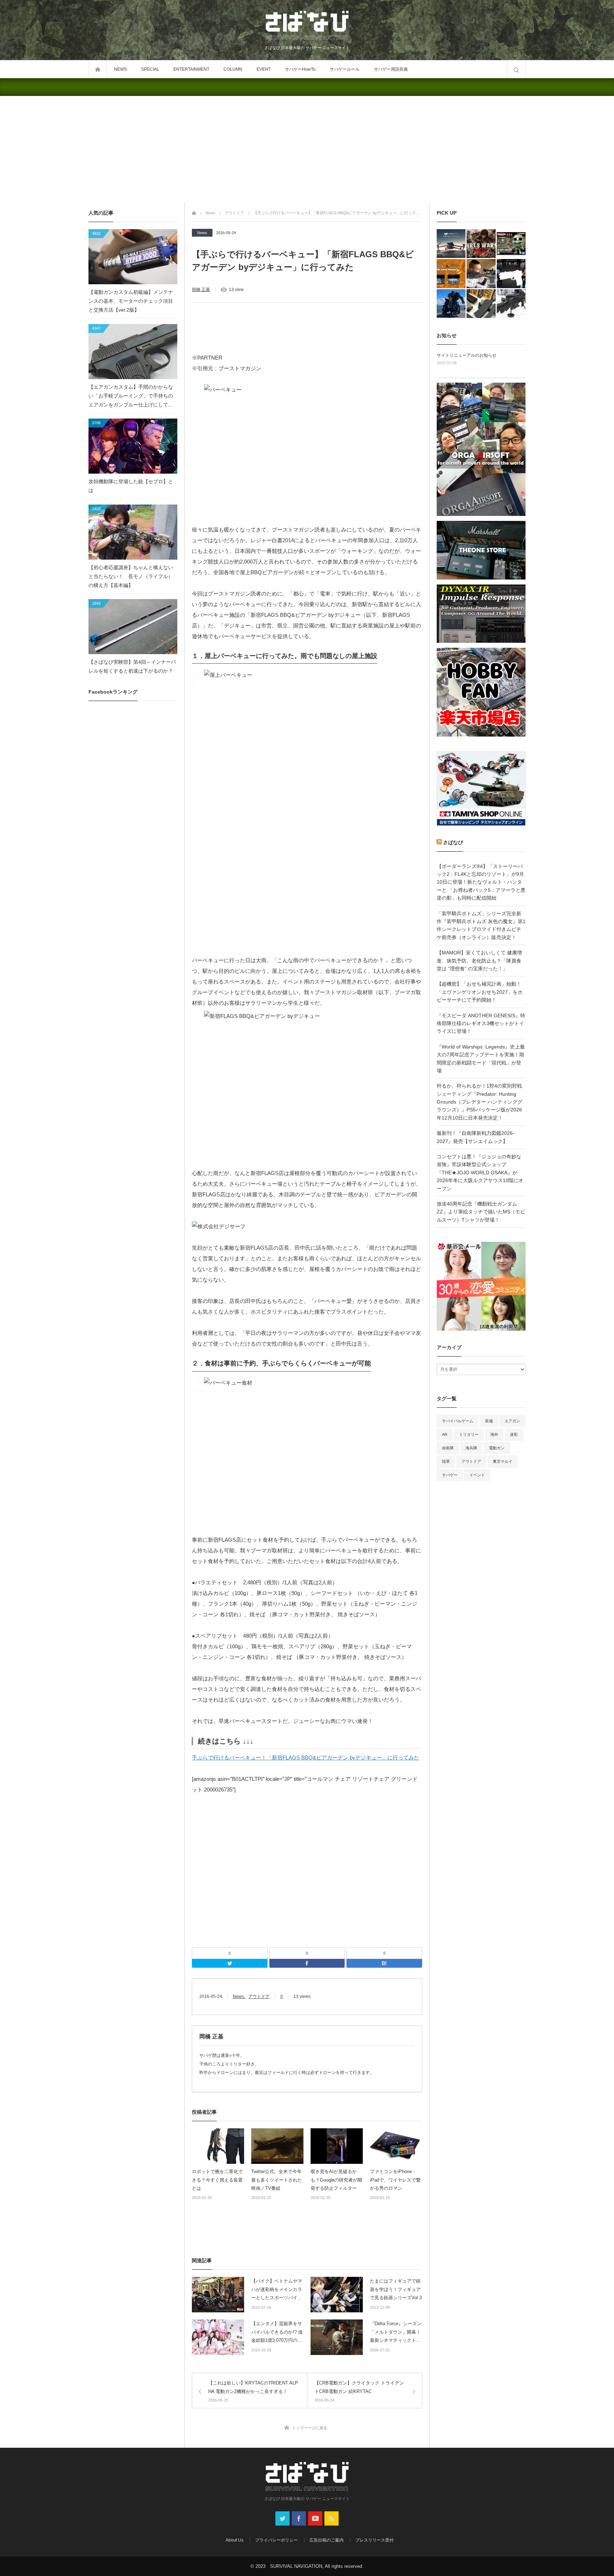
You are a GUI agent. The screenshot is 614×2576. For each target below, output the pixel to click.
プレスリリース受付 (375, 2540)
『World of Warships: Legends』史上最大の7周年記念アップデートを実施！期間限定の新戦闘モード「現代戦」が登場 (481, 1059)
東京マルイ (503, 1461)
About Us (235, 2540)
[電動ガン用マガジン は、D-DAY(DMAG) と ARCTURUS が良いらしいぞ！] (481, 304)
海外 (494, 1434)
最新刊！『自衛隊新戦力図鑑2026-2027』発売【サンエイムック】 (476, 1137)
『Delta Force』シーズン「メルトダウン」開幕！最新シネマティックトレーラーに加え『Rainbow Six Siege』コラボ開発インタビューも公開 (396, 2333)
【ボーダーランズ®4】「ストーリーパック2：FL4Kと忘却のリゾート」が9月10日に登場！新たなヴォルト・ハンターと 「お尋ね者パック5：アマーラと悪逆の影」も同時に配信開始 (481, 882)
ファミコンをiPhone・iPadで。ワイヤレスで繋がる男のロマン (395, 2180)
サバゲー (450, 1475)
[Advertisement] (307, 149)
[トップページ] (194, 212)
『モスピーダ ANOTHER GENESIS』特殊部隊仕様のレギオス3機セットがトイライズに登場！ (481, 1023)
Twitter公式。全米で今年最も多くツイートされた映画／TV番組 (277, 2180)
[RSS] (332, 2518)
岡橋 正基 (201, 290)
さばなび (453, 842)
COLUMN (233, 69)
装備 (489, 1421)
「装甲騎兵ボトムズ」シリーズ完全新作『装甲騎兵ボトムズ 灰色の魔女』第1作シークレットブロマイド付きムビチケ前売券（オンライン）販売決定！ (481, 925)
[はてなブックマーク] (384, 1963)
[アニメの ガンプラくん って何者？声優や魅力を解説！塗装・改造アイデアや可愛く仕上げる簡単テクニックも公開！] (511, 244)
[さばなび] (307, 26)
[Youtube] (315, 2518)
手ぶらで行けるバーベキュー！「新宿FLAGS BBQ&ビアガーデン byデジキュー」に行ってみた (306, 1758)
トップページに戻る (310, 2428)
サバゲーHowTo (300, 69)
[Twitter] (230, 1963)
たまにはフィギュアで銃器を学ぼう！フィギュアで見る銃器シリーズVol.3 (396, 2289)
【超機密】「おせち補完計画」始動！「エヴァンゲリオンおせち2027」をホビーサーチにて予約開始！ (480, 992)
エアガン (512, 1421)
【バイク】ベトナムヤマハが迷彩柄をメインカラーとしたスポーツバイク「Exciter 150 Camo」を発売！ (277, 2290)
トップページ (98, 69)
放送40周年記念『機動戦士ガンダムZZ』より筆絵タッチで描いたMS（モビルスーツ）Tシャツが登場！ (481, 1212)
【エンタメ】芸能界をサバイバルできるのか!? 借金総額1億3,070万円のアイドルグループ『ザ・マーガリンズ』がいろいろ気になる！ (277, 2333)
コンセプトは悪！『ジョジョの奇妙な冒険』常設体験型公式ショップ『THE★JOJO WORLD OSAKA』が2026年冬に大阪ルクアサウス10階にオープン (480, 1173)
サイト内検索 (516, 69)
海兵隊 (471, 1448)
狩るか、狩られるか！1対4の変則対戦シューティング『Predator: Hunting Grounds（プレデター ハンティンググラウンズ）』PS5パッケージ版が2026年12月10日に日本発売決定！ (480, 1102)
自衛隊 (448, 1448)
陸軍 (446, 1461)
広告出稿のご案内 (327, 2540)
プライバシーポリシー (276, 2540)
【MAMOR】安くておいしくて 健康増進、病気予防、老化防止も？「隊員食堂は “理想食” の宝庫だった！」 (479, 961)
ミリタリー (469, 1434)
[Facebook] (307, 1963)
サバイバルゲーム (458, 1421)
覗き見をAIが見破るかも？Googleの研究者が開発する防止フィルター (336, 2180)
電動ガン (497, 1448)
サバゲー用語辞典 (391, 69)
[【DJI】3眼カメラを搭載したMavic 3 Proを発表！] (451, 244)
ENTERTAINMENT (191, 69)
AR (445, 1434)
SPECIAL (150, 69)
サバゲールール (345, 69)
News (202, 233)
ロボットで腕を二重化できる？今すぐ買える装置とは (217, 2180)
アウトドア (259, 1996)
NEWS (120, 69)
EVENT (264, 69)
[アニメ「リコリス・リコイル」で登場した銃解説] (511, 273)
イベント (477, 1475)
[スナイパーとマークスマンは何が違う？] (481, 273)
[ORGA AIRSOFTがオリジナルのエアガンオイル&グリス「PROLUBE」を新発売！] (451, 273)
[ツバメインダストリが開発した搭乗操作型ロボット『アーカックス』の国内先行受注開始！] (451, 304)
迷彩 (514, 1434)
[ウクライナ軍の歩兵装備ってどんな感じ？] (511, 304)
